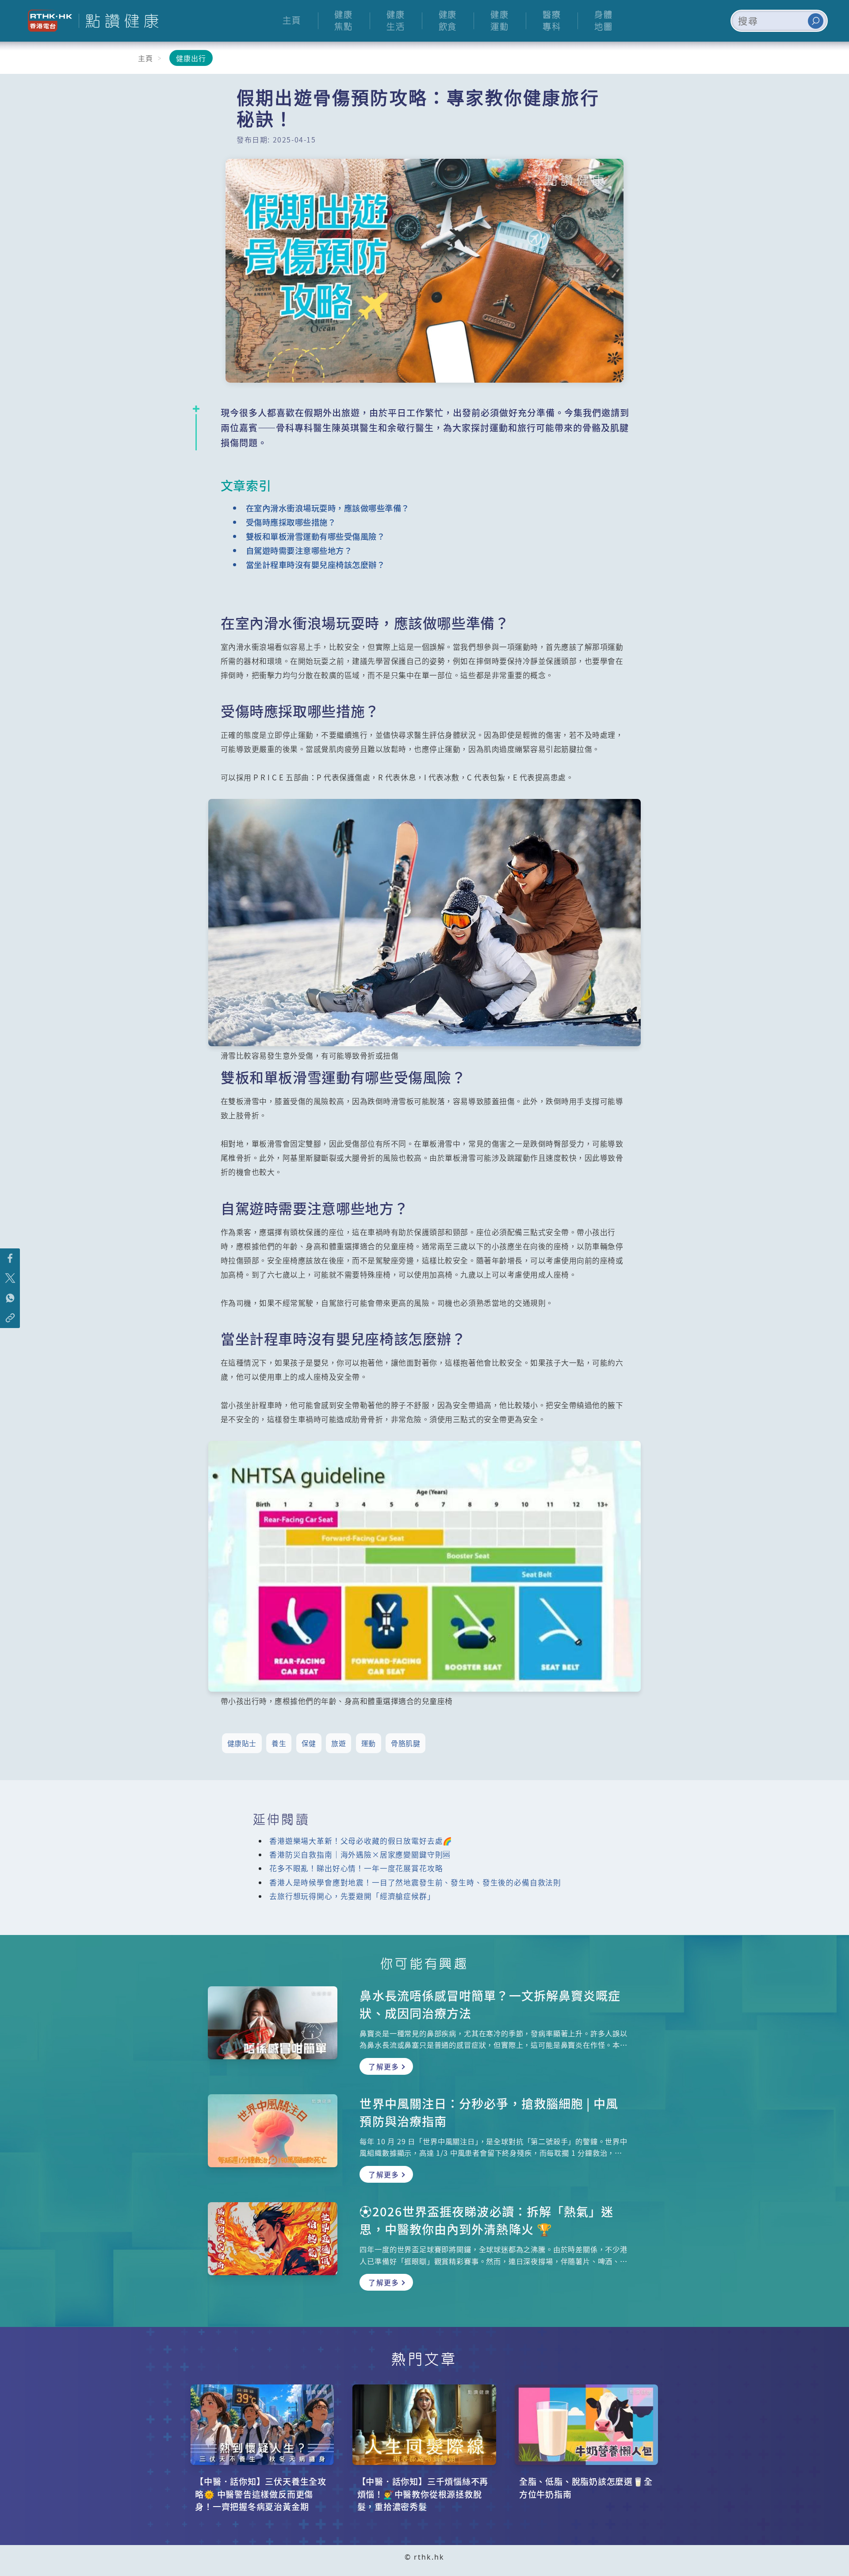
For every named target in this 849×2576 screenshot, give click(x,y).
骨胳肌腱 (405, 1743)
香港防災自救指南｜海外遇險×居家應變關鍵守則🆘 (360, 1854)
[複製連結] (10, 1318)
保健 (309, 1743)
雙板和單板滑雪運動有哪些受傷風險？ (316, 536)
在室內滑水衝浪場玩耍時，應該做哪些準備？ (328, 508)
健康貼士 (242, 1743)
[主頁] (119, 21)
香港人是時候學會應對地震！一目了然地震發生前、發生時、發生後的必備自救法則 (415, 1882)
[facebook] (10, 1258)
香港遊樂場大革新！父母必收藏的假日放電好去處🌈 (361, 1841)
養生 (279, 1743)
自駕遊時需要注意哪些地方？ (299, 550)
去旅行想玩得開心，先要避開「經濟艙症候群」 (352, 1896)
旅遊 (338, 1743)
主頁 (145, 58)
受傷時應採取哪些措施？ (291, 522)
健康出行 (191, 58)
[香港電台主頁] (47, 21)
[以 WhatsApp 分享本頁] (10, 1298)
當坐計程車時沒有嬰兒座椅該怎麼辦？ (316, 564)
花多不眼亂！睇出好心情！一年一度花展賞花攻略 (356, 1868)
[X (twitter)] (10, 1278)
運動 (369, 1743)
